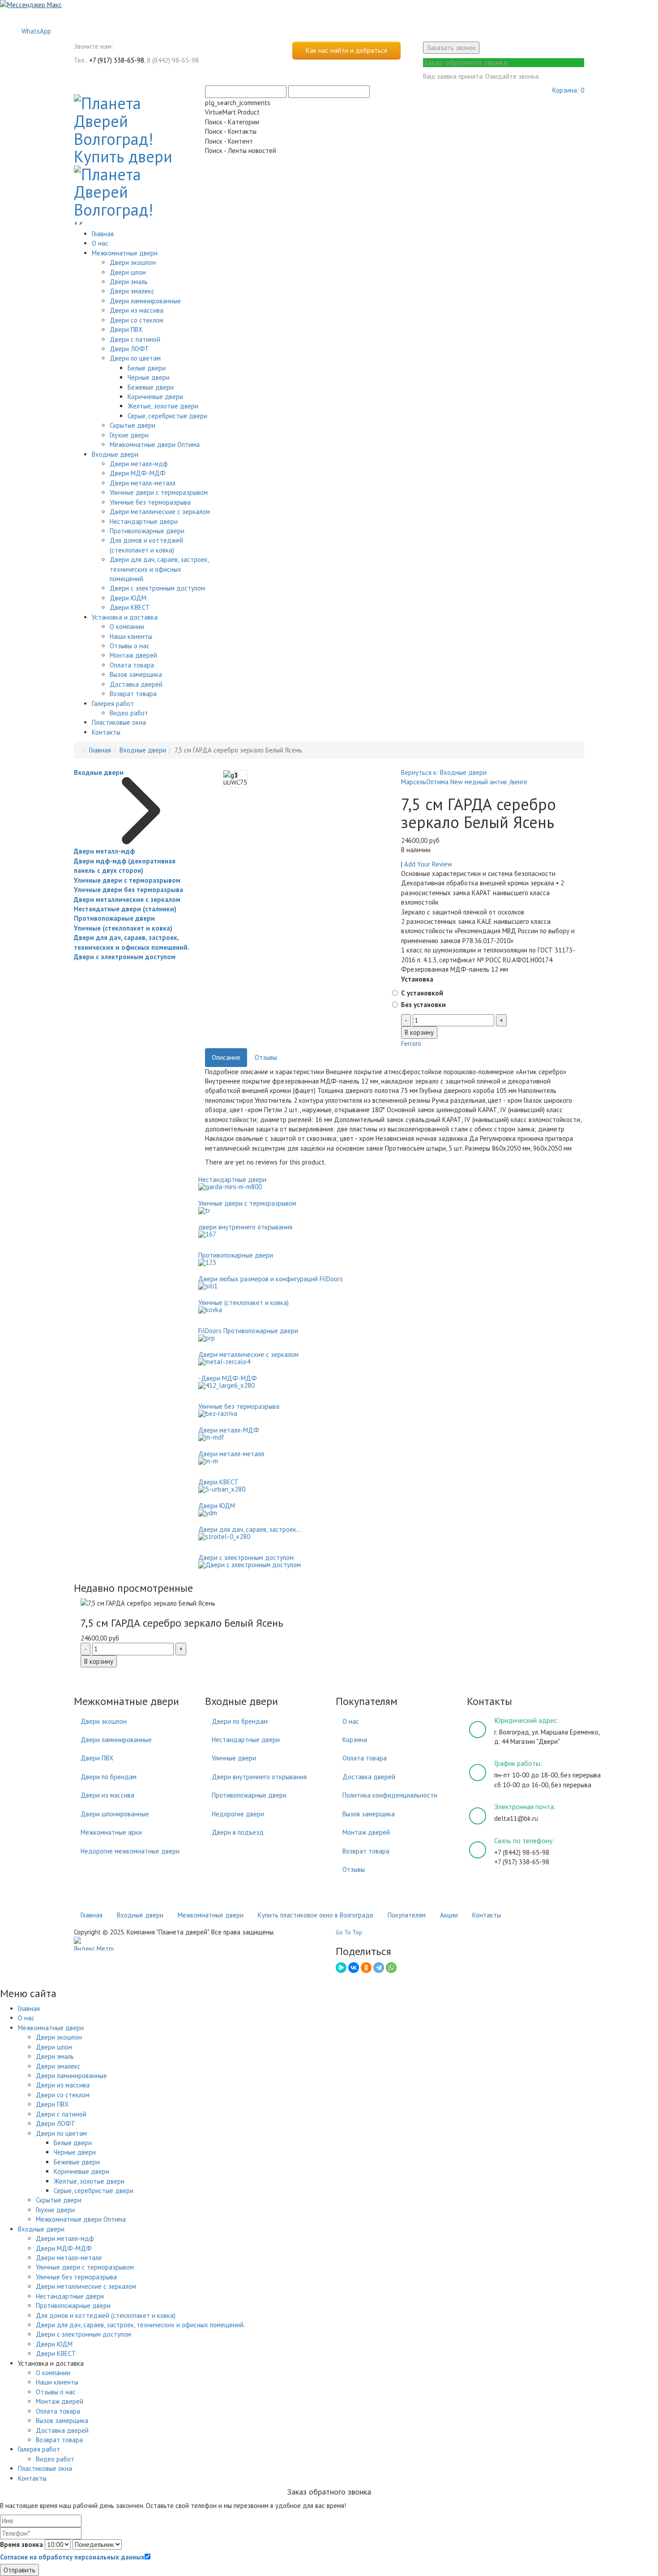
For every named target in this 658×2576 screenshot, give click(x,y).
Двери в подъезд (238, 1832)
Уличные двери (234, 1758)
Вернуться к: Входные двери (444, 772)
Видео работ (129, 713)
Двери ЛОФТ (129, 349)
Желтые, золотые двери (163, 406)
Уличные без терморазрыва (150, 502)
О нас (100, 243)
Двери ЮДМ (128, 598)
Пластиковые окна (119, 722)
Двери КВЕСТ (130, 607)
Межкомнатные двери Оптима (155, 444)
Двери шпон (128, 272)
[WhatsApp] (391, 1968)
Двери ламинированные (145, 301)
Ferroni (411, 1044)
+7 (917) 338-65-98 (117, 60)
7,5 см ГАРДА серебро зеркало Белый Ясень (182, 1623)
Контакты (106, 732)
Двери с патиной (135, 339)
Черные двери (149, 377)
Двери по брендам (109, 1777)
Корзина (355, 1740)
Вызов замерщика (136, 674)
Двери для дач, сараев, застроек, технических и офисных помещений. (159, 569)
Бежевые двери (151, 387)
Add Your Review (428, 864)
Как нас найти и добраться (346, 50)
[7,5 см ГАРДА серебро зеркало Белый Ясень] (329, 1603)
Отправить (19, 2570)
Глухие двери (129, 435)
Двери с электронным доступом (157, 588)
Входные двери (115, 454)
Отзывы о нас (130, 646)
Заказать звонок (451, 48)
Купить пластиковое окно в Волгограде (316, 1915)
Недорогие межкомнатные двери (130, 1851)
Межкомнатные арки (111, 1832)
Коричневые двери (155, 397)
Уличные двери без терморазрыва (128, 890)
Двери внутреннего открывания (259, 1777)
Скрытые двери (132, 425)
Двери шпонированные (115, 1814)
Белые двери (147, 368)
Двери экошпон (133, 262)
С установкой (422, 993)
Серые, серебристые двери (167, 416)
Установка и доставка (125, 617)
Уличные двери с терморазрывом (159, 492)
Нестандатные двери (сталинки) (125, 909)
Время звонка (21, 2544)
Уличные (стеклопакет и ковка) (123, 928)
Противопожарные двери (147, 531)
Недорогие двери (238, 1814)
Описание (226, 1057)
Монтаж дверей (133, 655)
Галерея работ (113, 704)
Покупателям (407, 1915)
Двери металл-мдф (139, 464)
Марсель (414, 782)
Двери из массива (137, 310)
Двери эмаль (129, 282)
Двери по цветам (135, 358)
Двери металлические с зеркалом (160, 512)
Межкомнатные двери (125, 253)
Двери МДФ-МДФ (138, 473)
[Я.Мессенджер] (341, 1968)
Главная (103, 234)
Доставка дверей (136, 684)
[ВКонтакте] (354, 1968)
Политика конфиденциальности (390, 1795)
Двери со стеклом (137, 320)
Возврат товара (133, 694)
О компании (127, 627)
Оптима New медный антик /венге (477, 782)
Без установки (423, 1005)
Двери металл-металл (143, 483)
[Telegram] (379, 1968)
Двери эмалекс (132, 291)
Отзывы (266, 1057)
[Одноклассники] (366, 1968)
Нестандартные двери (144, 521)
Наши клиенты (131, 636)
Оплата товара (132, 665)
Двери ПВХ (126, 329)
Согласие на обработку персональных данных (72, 2557)
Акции (449, 1915)
